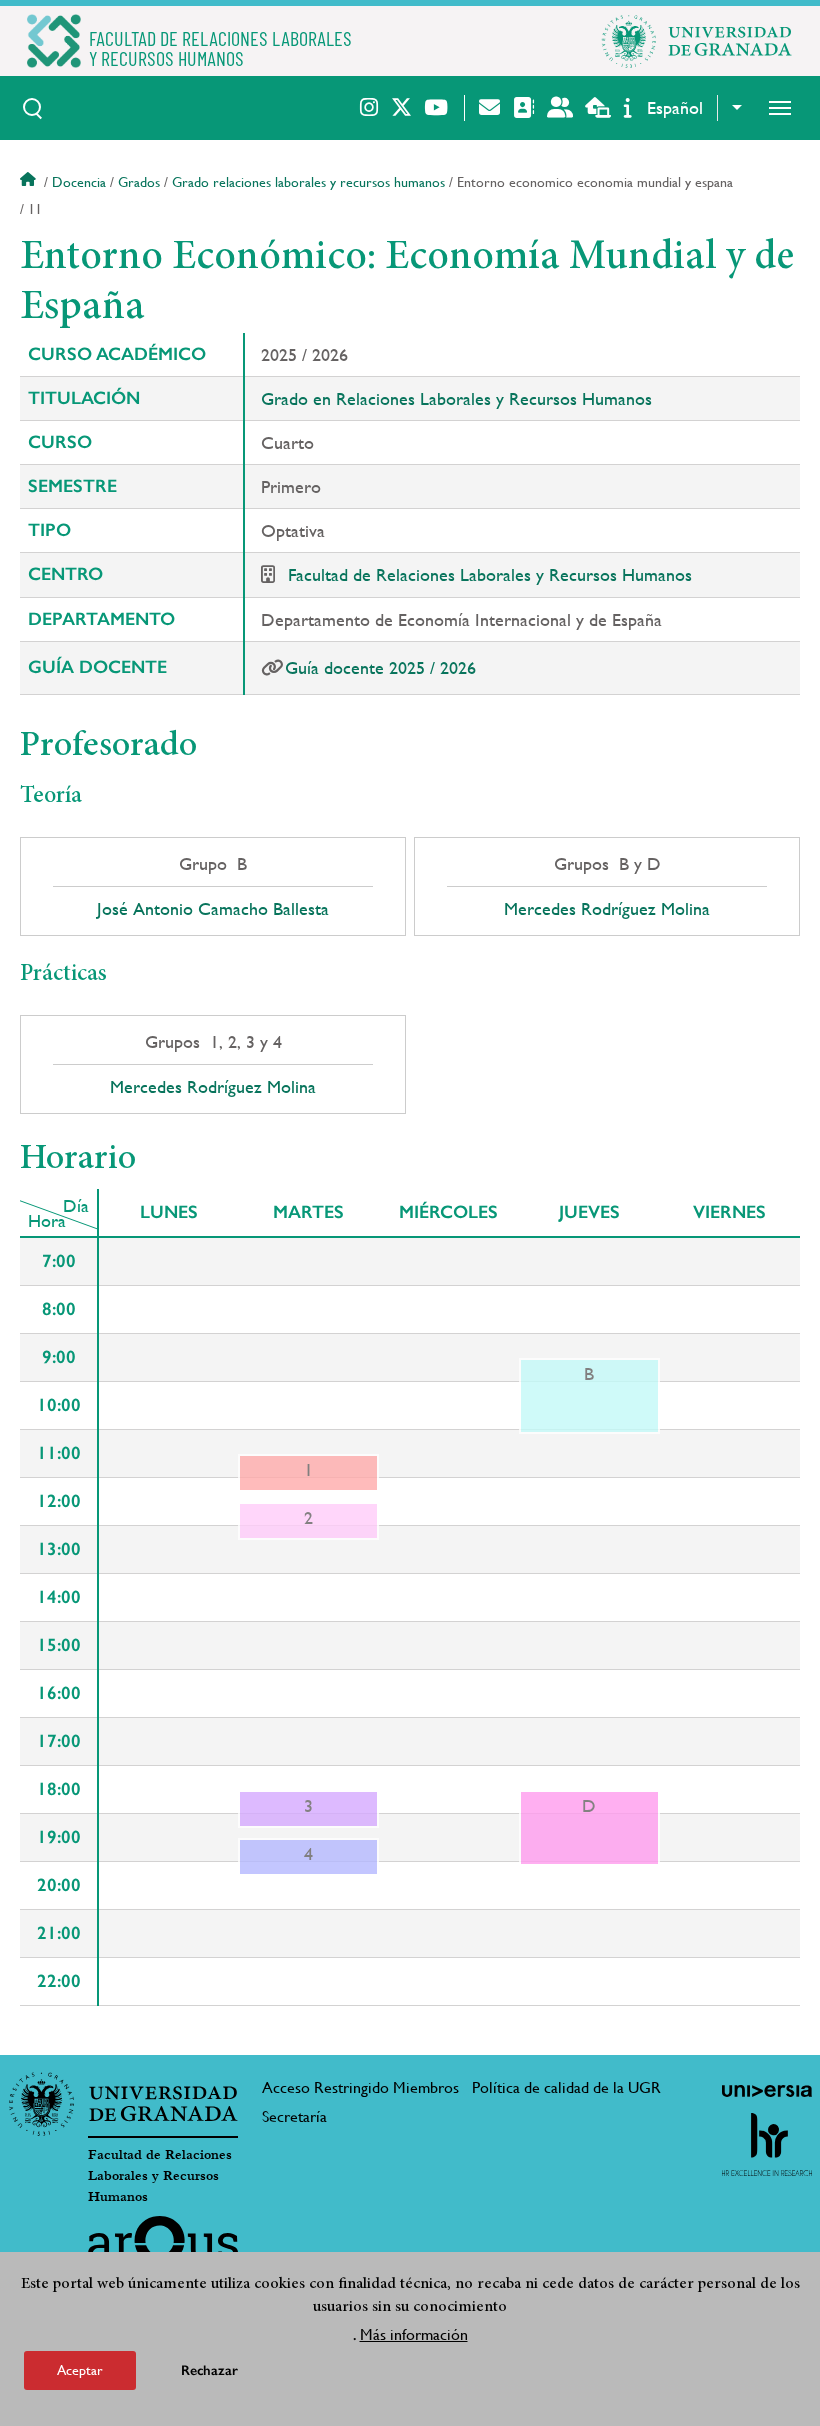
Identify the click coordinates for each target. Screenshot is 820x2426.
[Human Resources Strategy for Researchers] (767, 2144)
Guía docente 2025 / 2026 (380, 667)
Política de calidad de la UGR (566, 2087)
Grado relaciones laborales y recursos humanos (308, 182)
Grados (139, 182)
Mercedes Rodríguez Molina (607, 909)
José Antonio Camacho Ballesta (213, 909)
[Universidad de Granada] (697, 41)
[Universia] (767, 2091)
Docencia (79, 182)
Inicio (30, 182)
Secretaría (294, 2116)
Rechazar (209, 2370)
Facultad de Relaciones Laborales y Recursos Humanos (490, 574)
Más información (414, 2334)
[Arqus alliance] (163, 2248)
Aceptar (80, 2370)
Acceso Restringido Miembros (360, 2087)
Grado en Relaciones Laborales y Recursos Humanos (456, 398)
